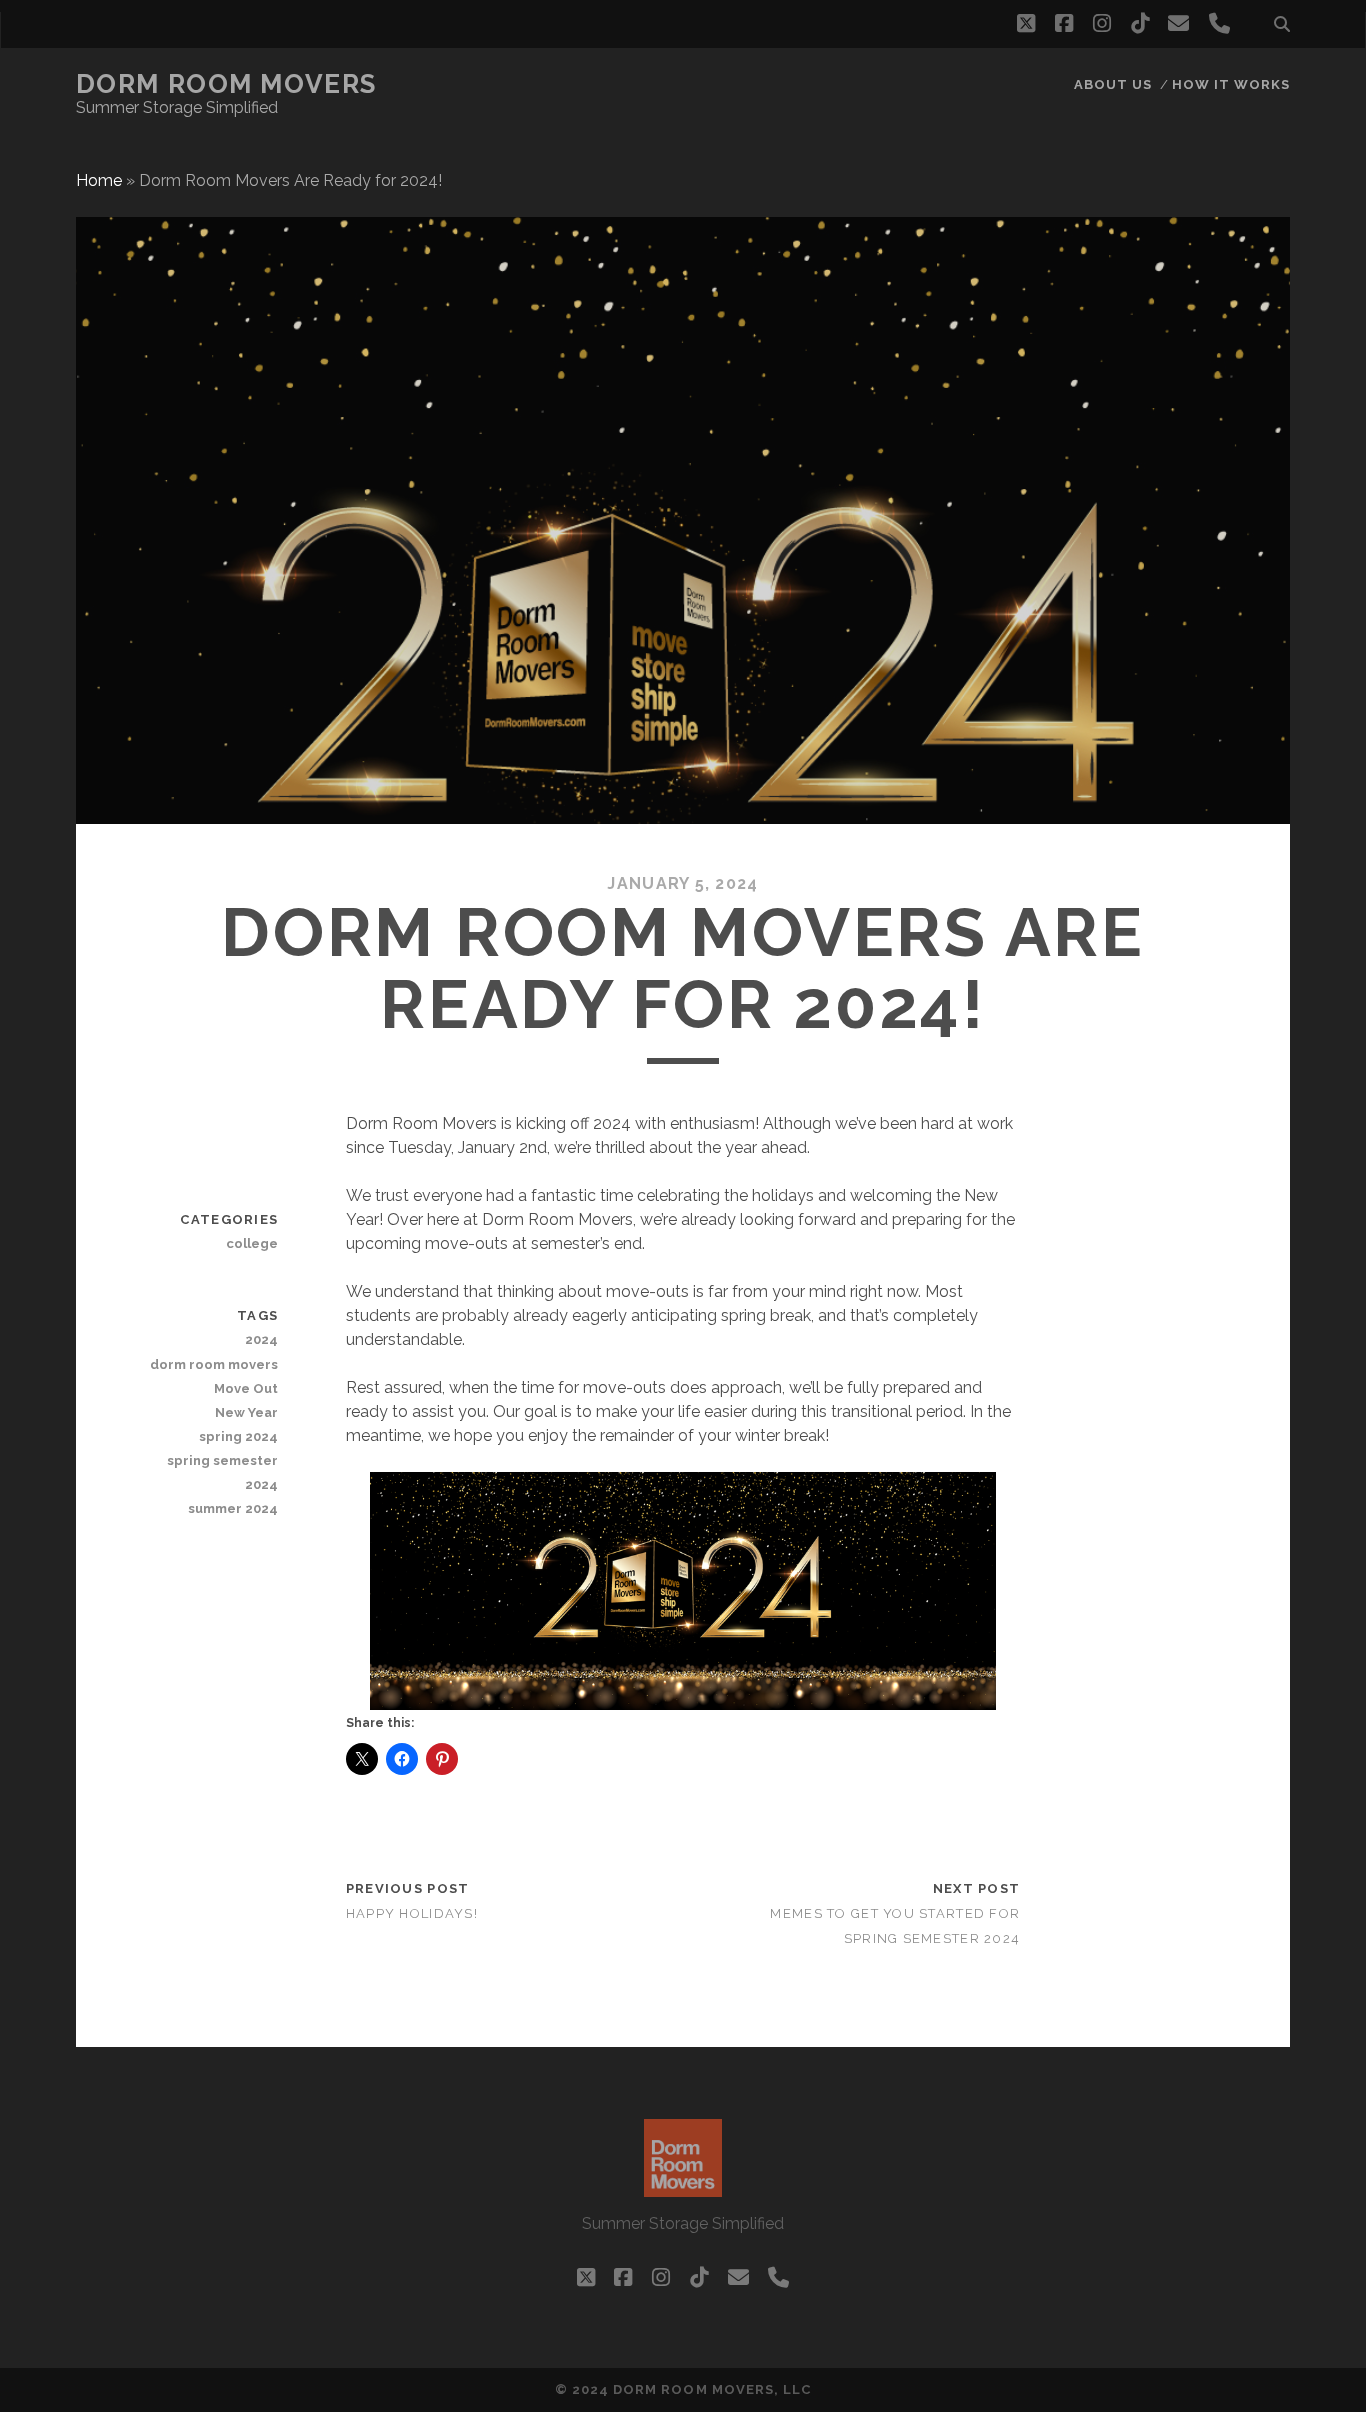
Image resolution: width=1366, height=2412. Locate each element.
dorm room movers (214, 1364)
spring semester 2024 (222, 1472)
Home (99, 180)
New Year (246, 1412)
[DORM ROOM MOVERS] (683, 2188)
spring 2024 (238, 1436)
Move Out (246, 1388)
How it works (1231, 84)
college (252, 1243)
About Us (1113, 84)
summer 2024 (233, 1508)
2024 (261, 1339)
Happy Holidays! (412, 1913)
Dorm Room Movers (226, 84)
